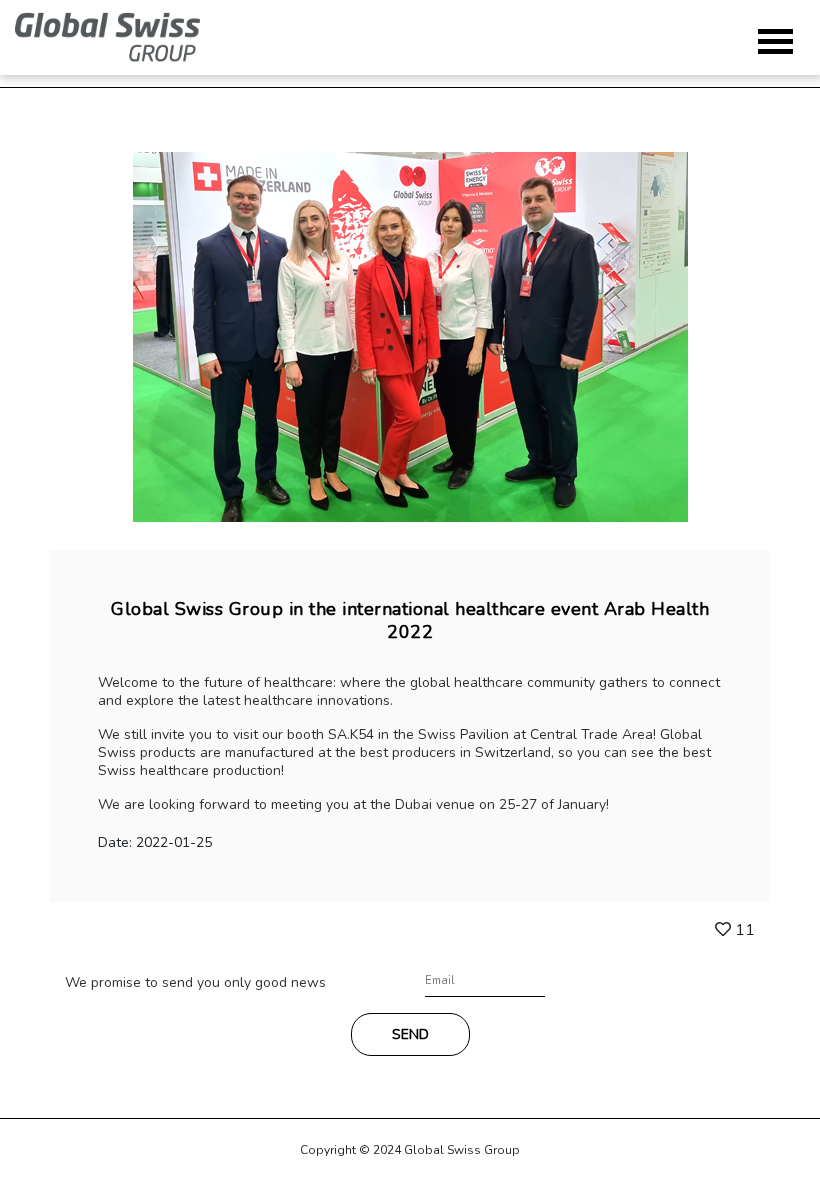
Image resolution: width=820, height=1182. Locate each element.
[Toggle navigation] (775, 41)
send (410, 1034)
